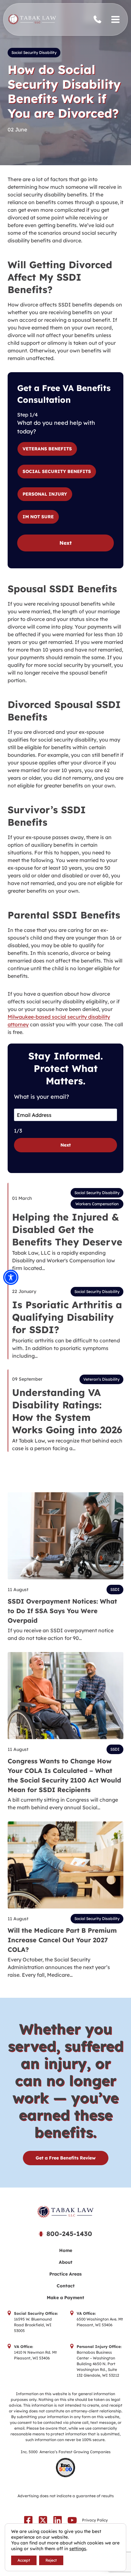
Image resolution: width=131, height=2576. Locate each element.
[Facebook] (28, 2520)
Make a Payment (65, 2298)
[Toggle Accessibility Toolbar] (11, 1277)
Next (65, 543)
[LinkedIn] (58, 2520)
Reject (51, 2560)
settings (78, 2549)
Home (66, 2250)
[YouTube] (72, 2520)
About (66, 2262)
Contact (66, 2286)
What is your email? (41, 1097)
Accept (24, 2560)
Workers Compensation (97, 1204)
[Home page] (65, 2212)
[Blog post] (65, 1536)
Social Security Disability (34, 52)
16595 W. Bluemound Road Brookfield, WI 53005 (33, 2325)
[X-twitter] (43, 2520)
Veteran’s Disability (101, 1379)
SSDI (115, 1589)
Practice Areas (65, 2274)
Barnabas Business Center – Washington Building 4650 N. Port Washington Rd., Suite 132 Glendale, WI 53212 (98, 2364)
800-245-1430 (99, 20)
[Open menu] (115, 19)
